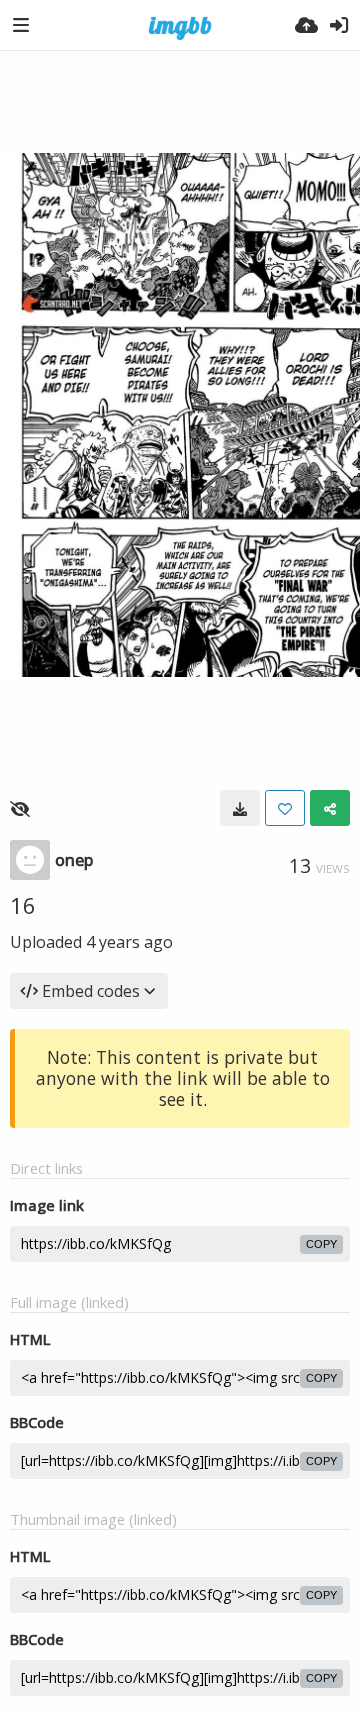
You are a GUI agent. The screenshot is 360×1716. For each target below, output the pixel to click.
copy (321, 1244)
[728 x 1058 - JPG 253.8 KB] (240, 808)
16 (23, 905)
